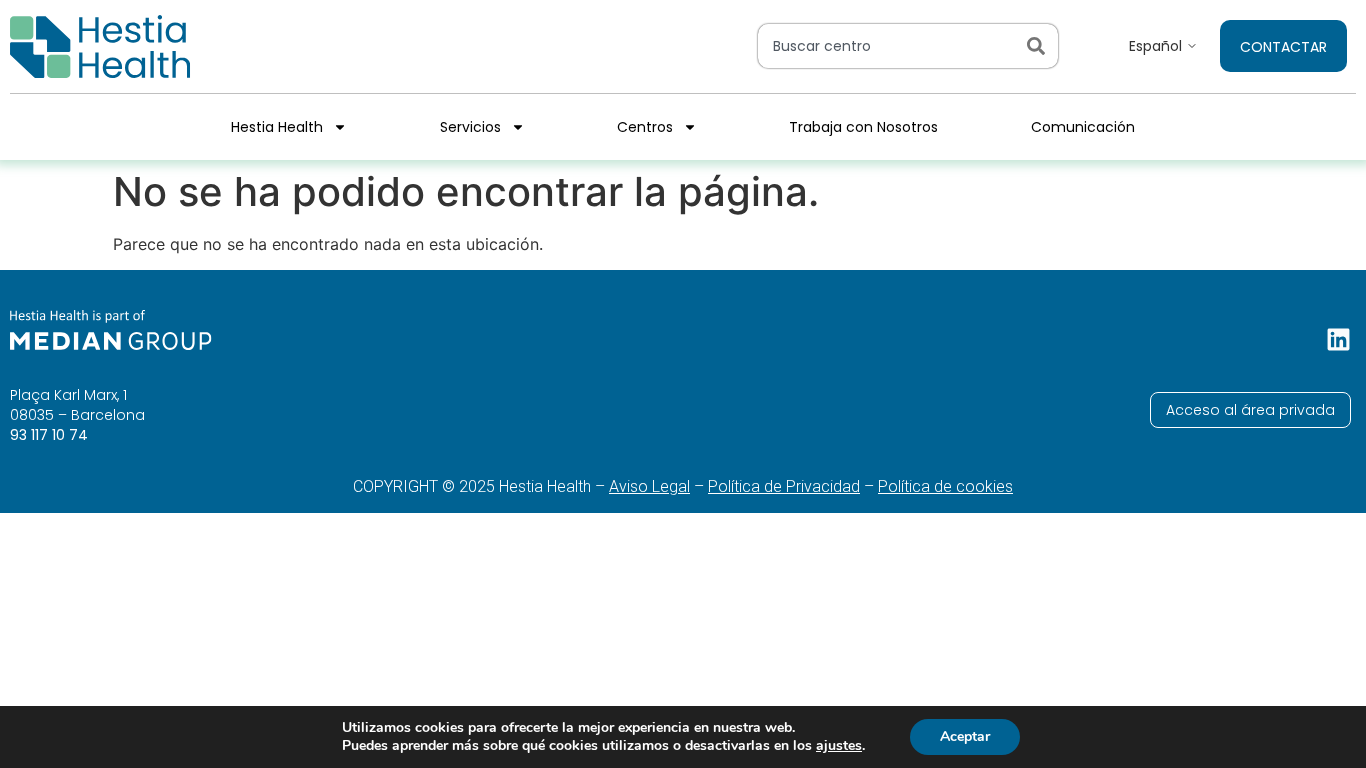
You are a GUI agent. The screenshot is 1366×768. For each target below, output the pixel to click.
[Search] (1040, 46)
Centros (645, 127)
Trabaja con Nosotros (863, 127)
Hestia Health (277, 127)
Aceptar (965, 736)
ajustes (839, 746)
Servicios (470, 127)
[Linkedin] (1338, 339)
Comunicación (1083, 127)
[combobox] (888, 46)
